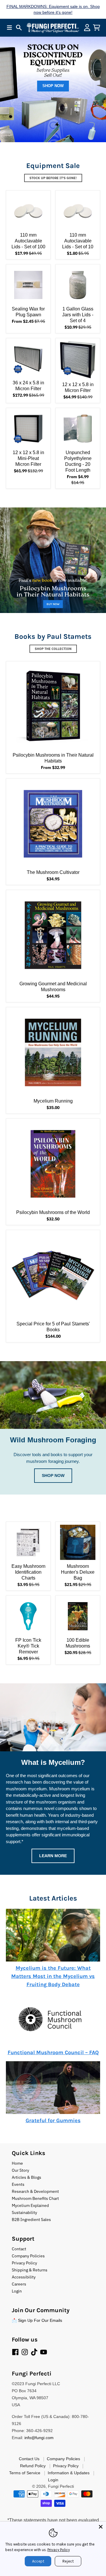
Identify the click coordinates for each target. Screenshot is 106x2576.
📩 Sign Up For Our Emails (37, 2320)
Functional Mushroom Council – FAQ (53, 2052)
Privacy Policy (59, 2550)
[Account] (87, 28)
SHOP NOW (53, 86)
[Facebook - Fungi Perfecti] (15, 2352)
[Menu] (9, 28)
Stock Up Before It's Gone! (53, 178)
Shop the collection (53, 649)
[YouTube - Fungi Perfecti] (44, 2352)
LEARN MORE (53, 1856)
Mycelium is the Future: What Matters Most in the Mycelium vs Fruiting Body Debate (53, 1976)
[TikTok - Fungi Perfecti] (34, 2352)
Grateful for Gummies (53, 2120)
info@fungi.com (39, 2438)
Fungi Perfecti (61, 2486)
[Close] (101, 2527)
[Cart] (97, 28)
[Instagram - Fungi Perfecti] (25, 2352)
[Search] (19, 28)
